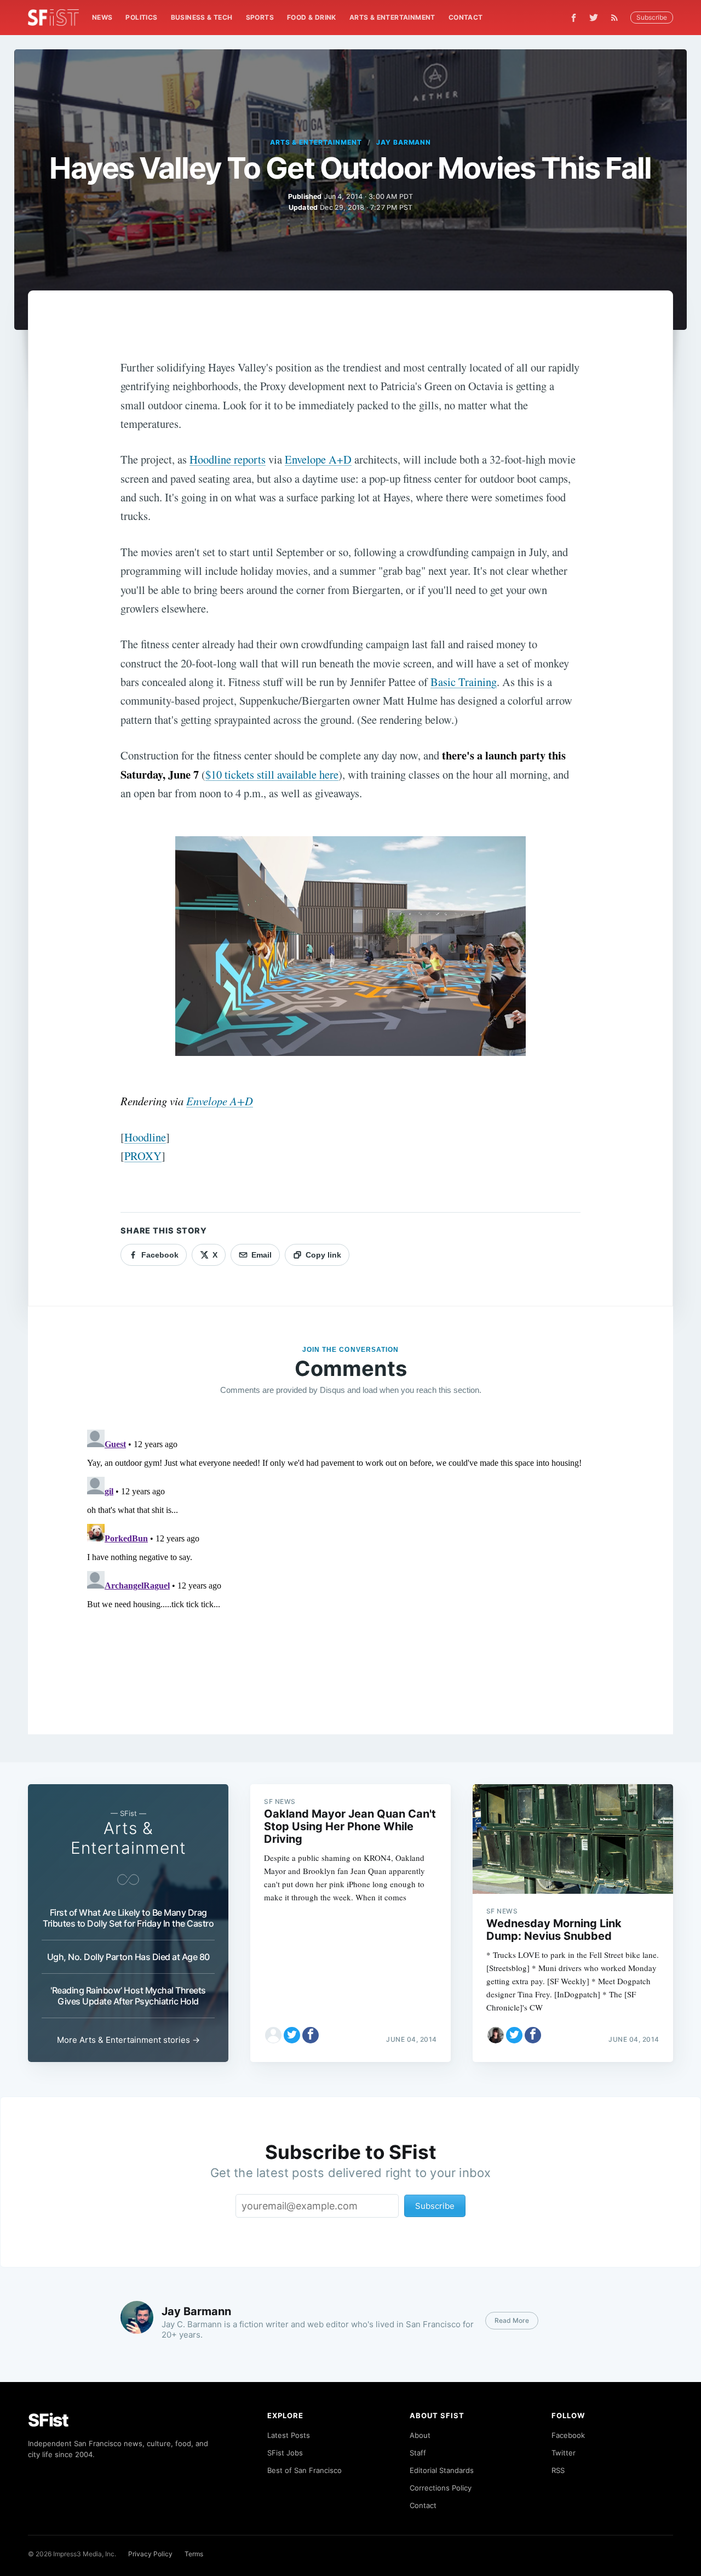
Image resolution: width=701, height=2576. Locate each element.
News (102, 17)
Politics (141, 17)
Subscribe (652, 17)
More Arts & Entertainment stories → (128, 2040)
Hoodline (145, 1137)
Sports (260, 17)
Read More (512, 2320)
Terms (194, 2554)
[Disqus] (350, 1562)
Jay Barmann (404, 142)
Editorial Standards (442, 2470)
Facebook (568, 2435)
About (420, 2435)
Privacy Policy (150, 2554)
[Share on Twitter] (292, 2035)
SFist (48, 2420)
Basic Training (464, 682)
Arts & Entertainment (392, 17)
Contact (466, 17)
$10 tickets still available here (272, 774)
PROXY (143, 1156)
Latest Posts (289, 2435)
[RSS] (617, 18)
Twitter (564, 2453)
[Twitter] (594, 18)
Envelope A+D (318, 459)
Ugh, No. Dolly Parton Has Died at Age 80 (128, 1957)
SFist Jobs (285, 2453)
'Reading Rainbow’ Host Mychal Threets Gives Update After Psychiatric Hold (128, 1996)
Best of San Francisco (304, 2470)
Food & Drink (312, 17)
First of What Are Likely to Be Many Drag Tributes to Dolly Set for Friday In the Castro (128, 1918)
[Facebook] (574, 18)
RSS (558, 2470)
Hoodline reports (228, 459)
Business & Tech (202, 17)
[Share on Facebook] (311, 2035)
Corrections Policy (441, 2488)
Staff (418, 2453)
